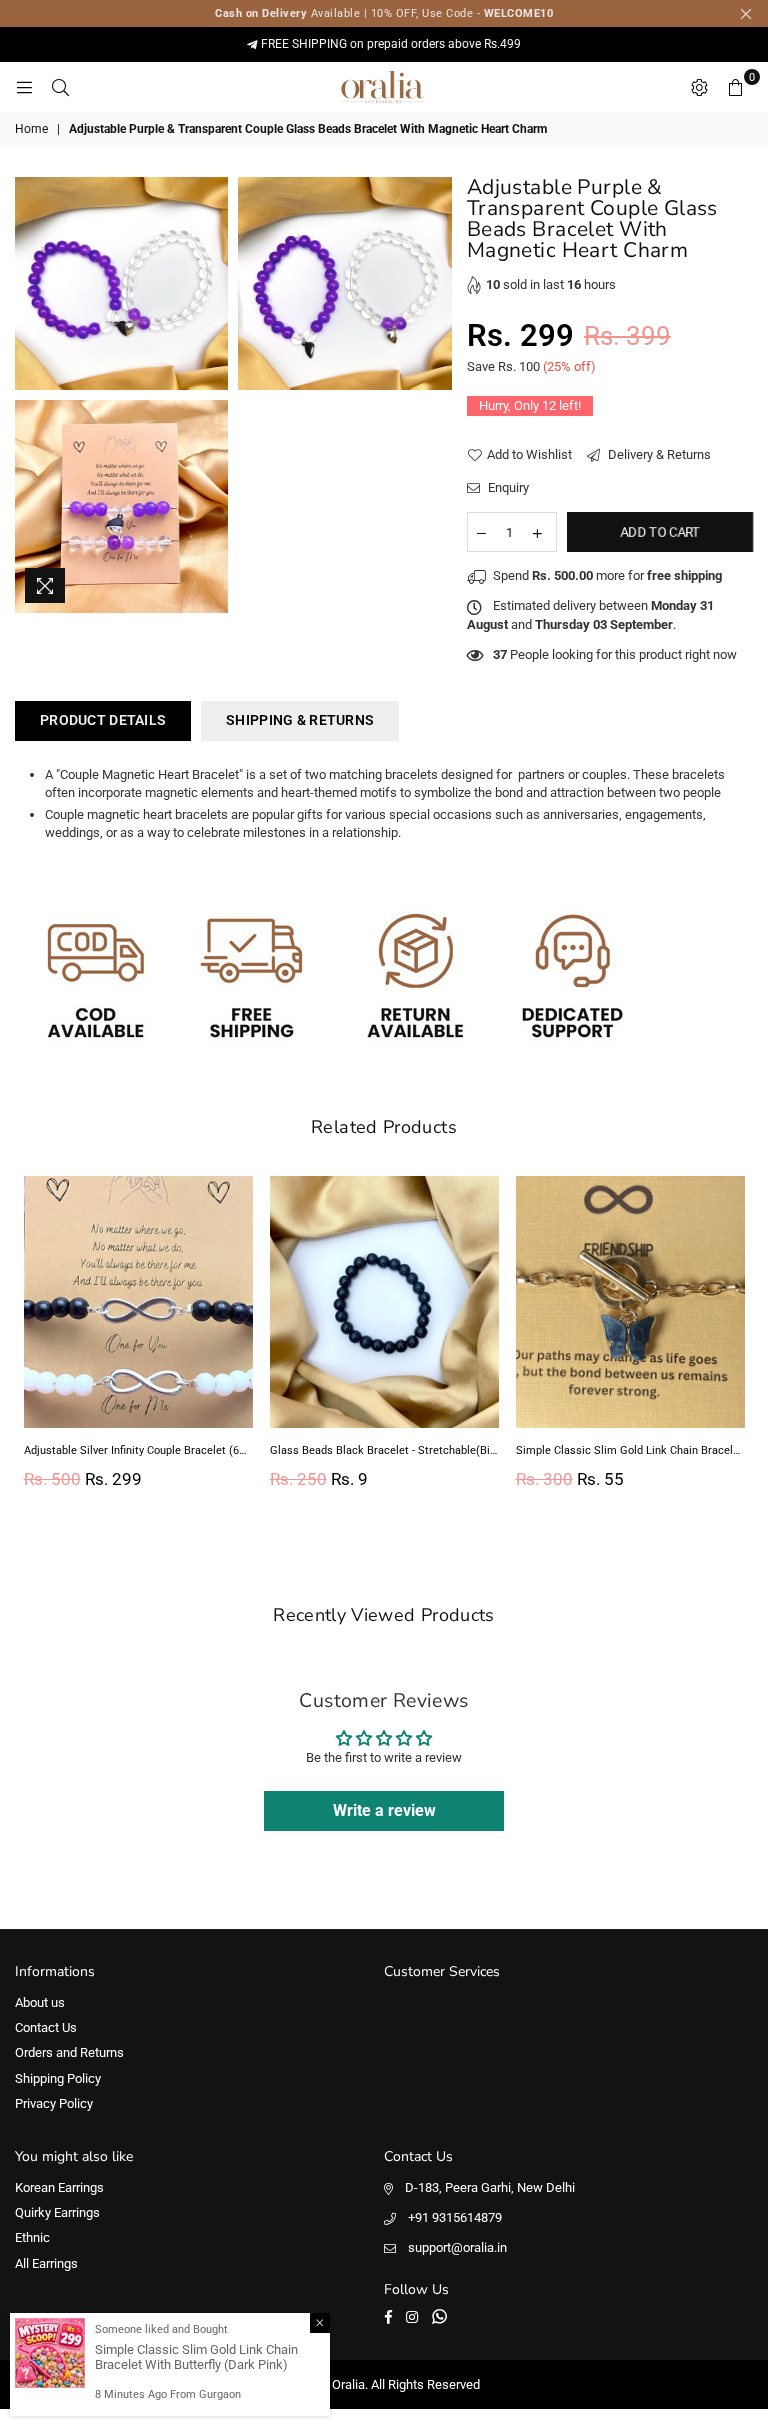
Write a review (384, 1810)
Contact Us (46, 2027)
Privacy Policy (54, 2103)
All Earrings (46, 2263)
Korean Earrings (59, 2187)
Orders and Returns (69, 2052)
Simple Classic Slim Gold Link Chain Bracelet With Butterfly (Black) (630, 1450)
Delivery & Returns (658, 454)
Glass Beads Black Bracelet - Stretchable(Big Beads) (384, 1450)
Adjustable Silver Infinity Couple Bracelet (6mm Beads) (138, 1450)
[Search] (60, 87)
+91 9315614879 (455, 2217)
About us (40, 2002)
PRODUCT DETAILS (103, 720)
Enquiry (507, 487)
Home (31, 129)
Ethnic (32, 2237)
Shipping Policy (58, 2078)
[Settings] (699, 87)
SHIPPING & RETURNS (300, 720)
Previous (32, 1338)
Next (735, 1338)
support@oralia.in (457, 2247)
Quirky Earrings (57, 2212)
